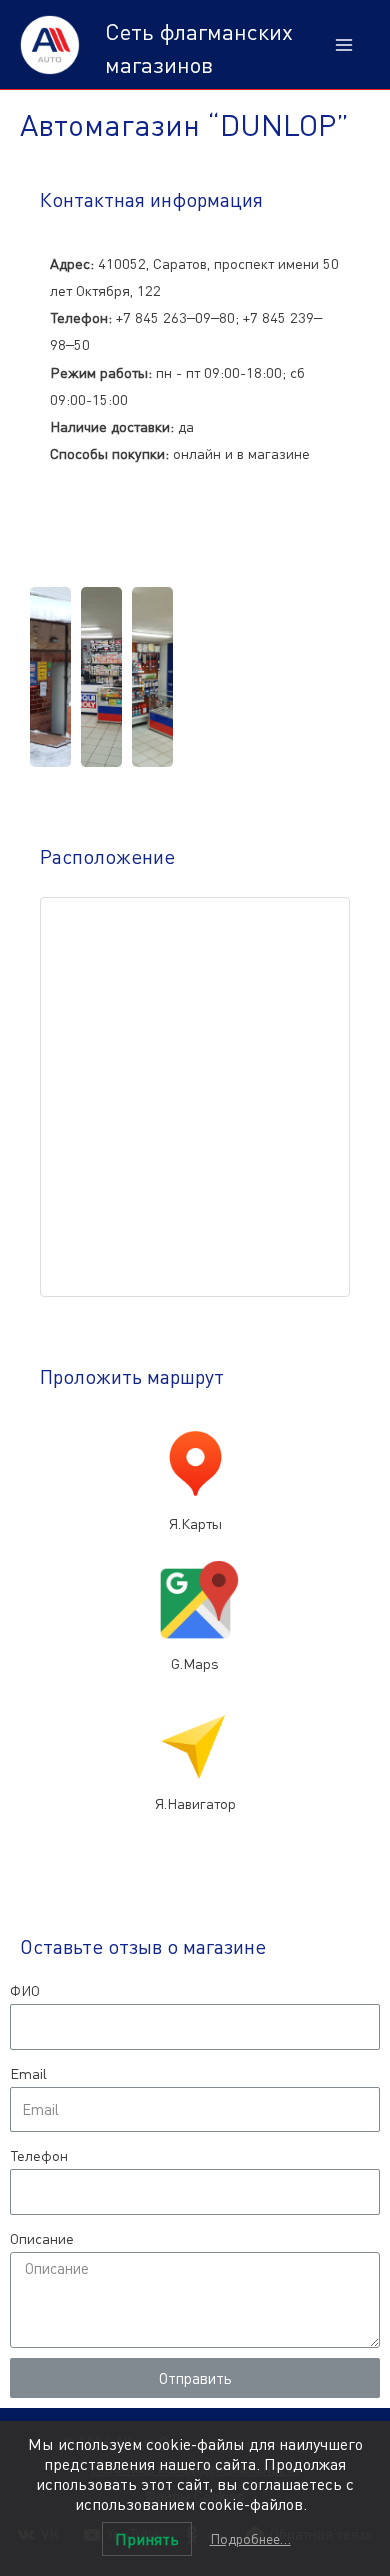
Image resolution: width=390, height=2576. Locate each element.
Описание (42, 2238)
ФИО (25, 1990)
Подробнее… (250, 2538)
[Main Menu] (344, 45)
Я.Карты (195, 1523)
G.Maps (195, 1663)
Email (28, 2073)
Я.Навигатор (195, 1803)
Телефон (39, 2155)
